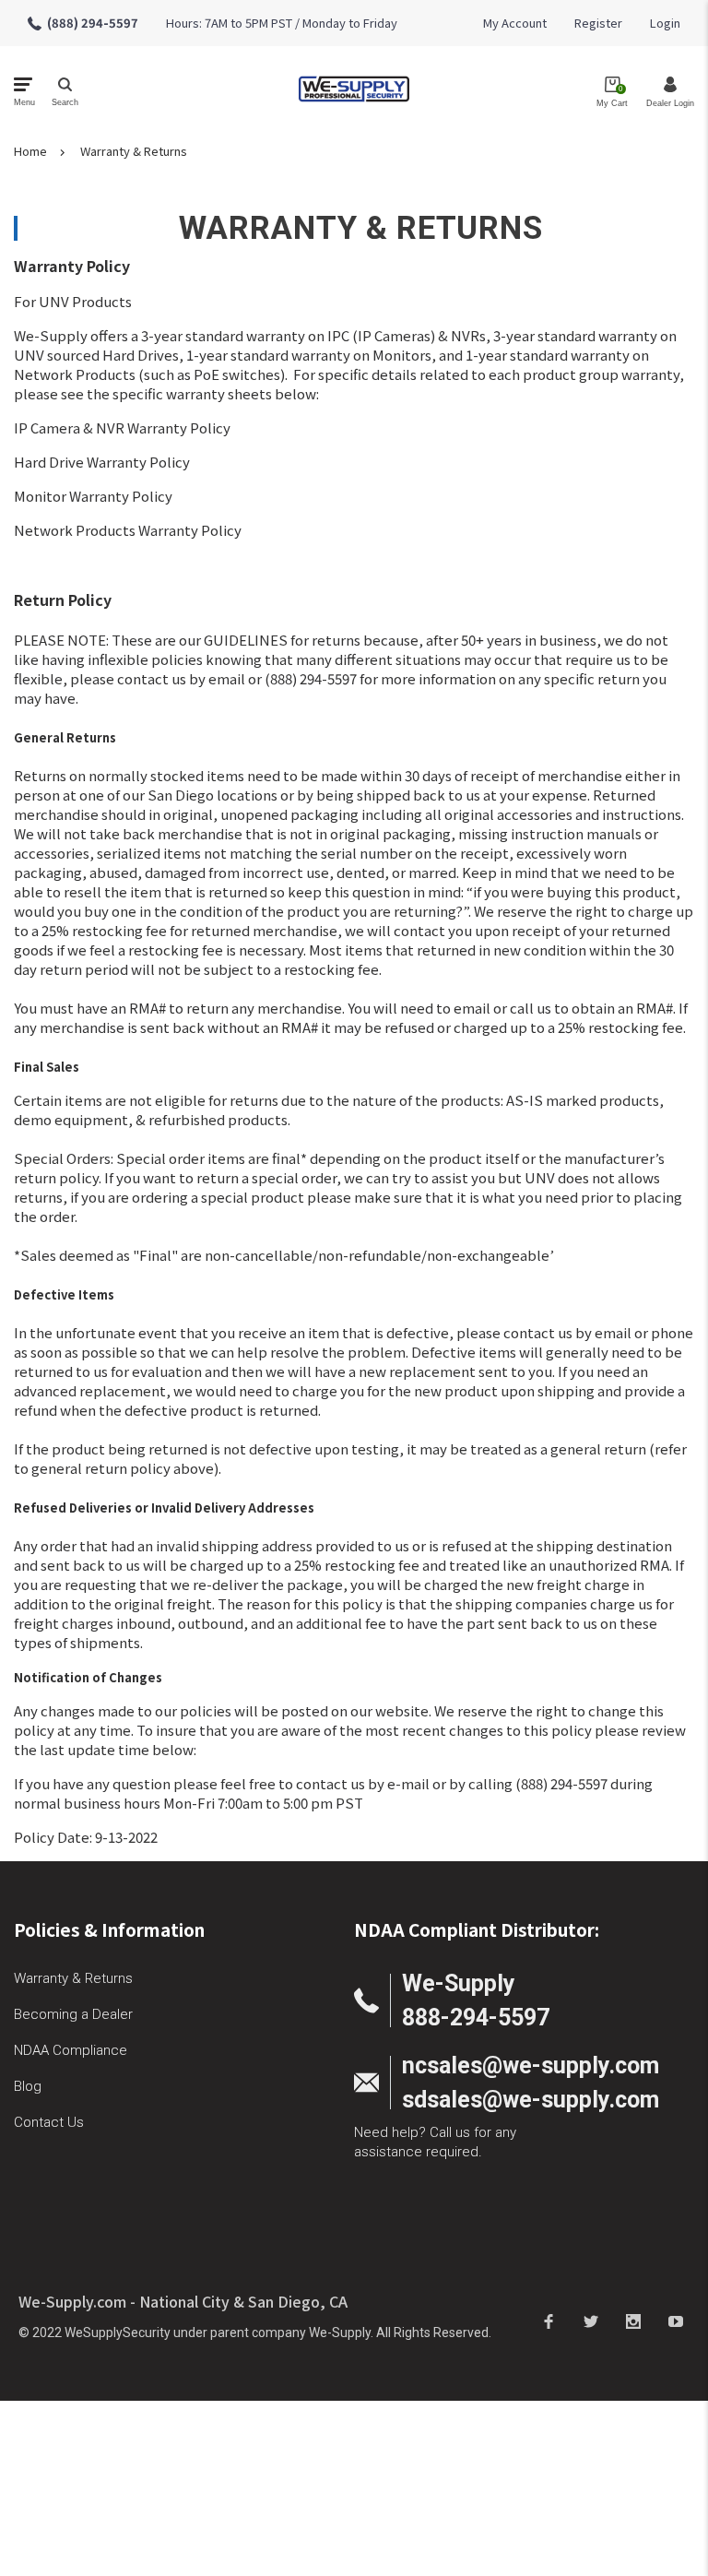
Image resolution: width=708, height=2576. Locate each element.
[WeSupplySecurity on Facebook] (549, 2321)
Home (30, 151)
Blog (28, 2086)
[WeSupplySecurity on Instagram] (633, 2321)
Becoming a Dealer (73, 2014)
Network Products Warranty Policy (128, 530)
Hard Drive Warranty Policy (102, 462)
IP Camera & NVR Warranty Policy (122, 427)
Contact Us (49, 2122)
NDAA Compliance (71, 2050)
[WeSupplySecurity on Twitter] (591, 2321)
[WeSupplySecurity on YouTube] (676, 2321)
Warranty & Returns (134, 151)
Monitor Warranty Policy (93, 496)
